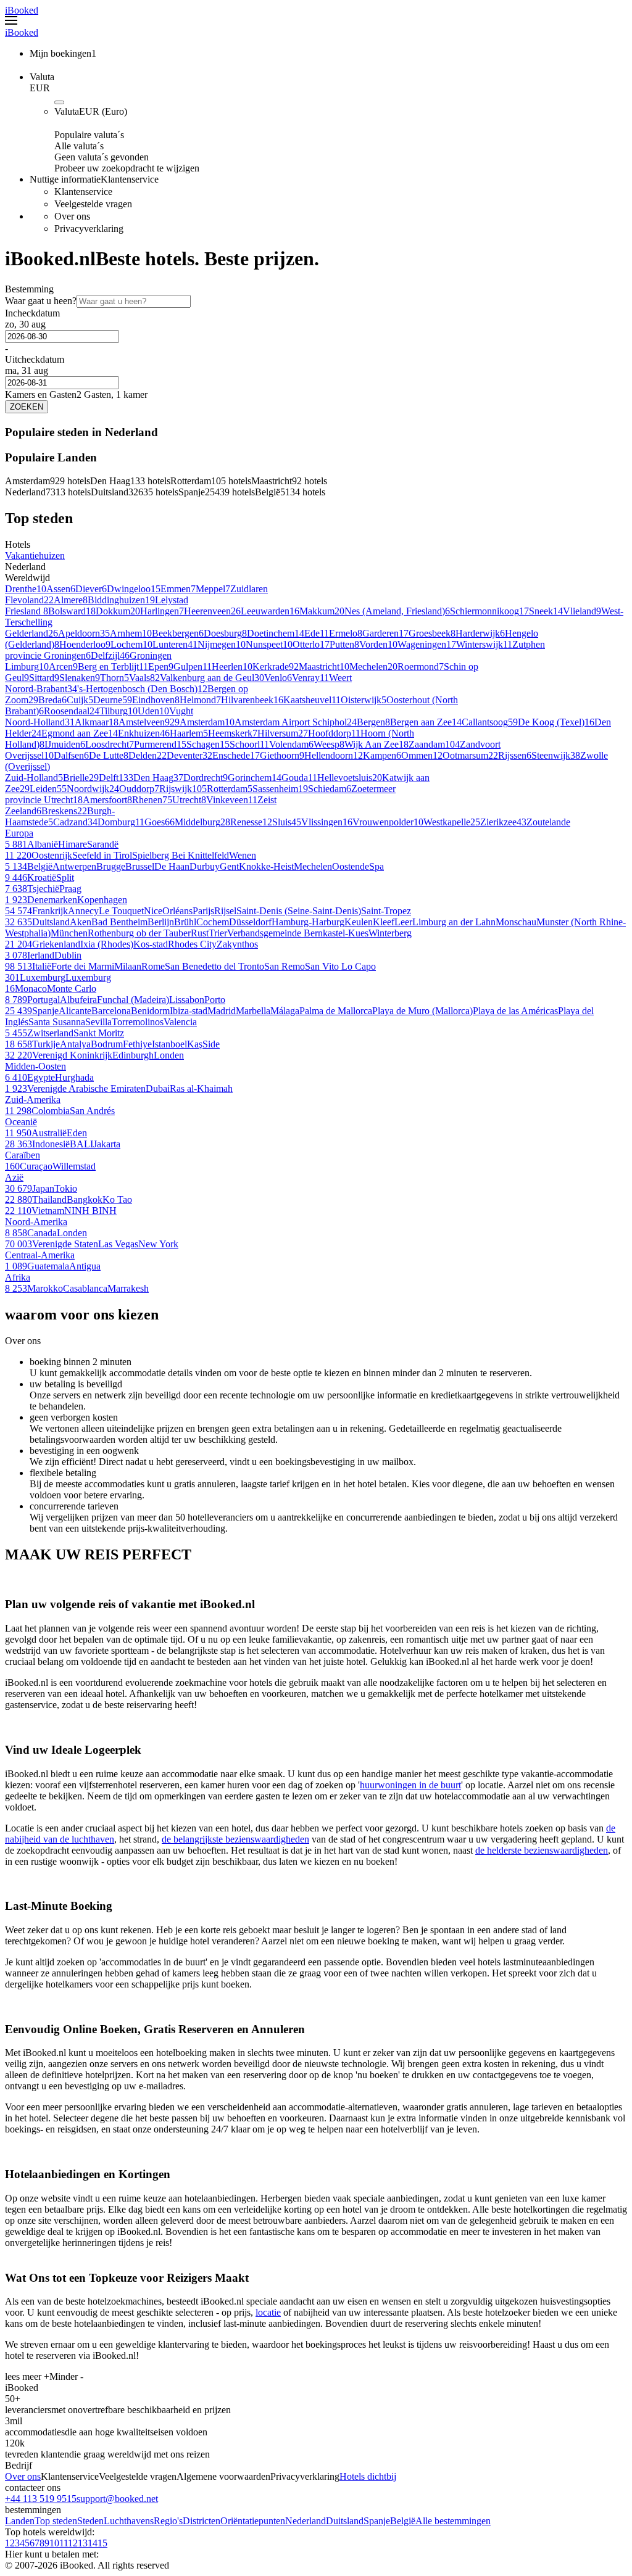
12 (73, 2543)
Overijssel (24, 755)
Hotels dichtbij (368, 2476)
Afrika (18, 1277)
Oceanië (21, 1122)
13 (83, 2543)
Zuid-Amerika (33, 1100)
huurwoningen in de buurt (410, 1785)
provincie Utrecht (39, 800)
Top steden (56, 2521)
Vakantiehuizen (35, 555)
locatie (268, 2312)
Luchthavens (129, 2521)
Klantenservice (70, 2476)
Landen (20, 2521)
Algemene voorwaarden (223, 2476)
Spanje (377, 2521)
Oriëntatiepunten (253, 2521)
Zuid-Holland (31, 778)
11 (64, 2543)
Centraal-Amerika (40, 1255)
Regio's (168, 2521)
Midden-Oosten (35, 1066)
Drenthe (21, 589)
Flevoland (24, 600)
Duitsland (345, 2521)
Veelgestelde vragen (138, 2476)
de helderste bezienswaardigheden (542, 1850)
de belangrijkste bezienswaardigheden (235, 1839)
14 (93, 2543)
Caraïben (23, 1155)
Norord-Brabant (36, 689)
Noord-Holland (35, 722)
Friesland (24, 611)
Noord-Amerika (36, 1222)
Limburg (22, 667)
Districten (202, 2521)
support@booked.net (117, 2499)
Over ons (23, 2476)
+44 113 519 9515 (41, 2499)
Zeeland (21, 811)
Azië (14, 1177)
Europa (19, 833)
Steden (90, 2521)
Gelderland (27, 633)
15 (102, 2543)
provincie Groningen (45, 655)
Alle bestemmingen (453, 2521)
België (403, 2521)
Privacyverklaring (305, 2476)
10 (54, 2543)
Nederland (306, 2521)
